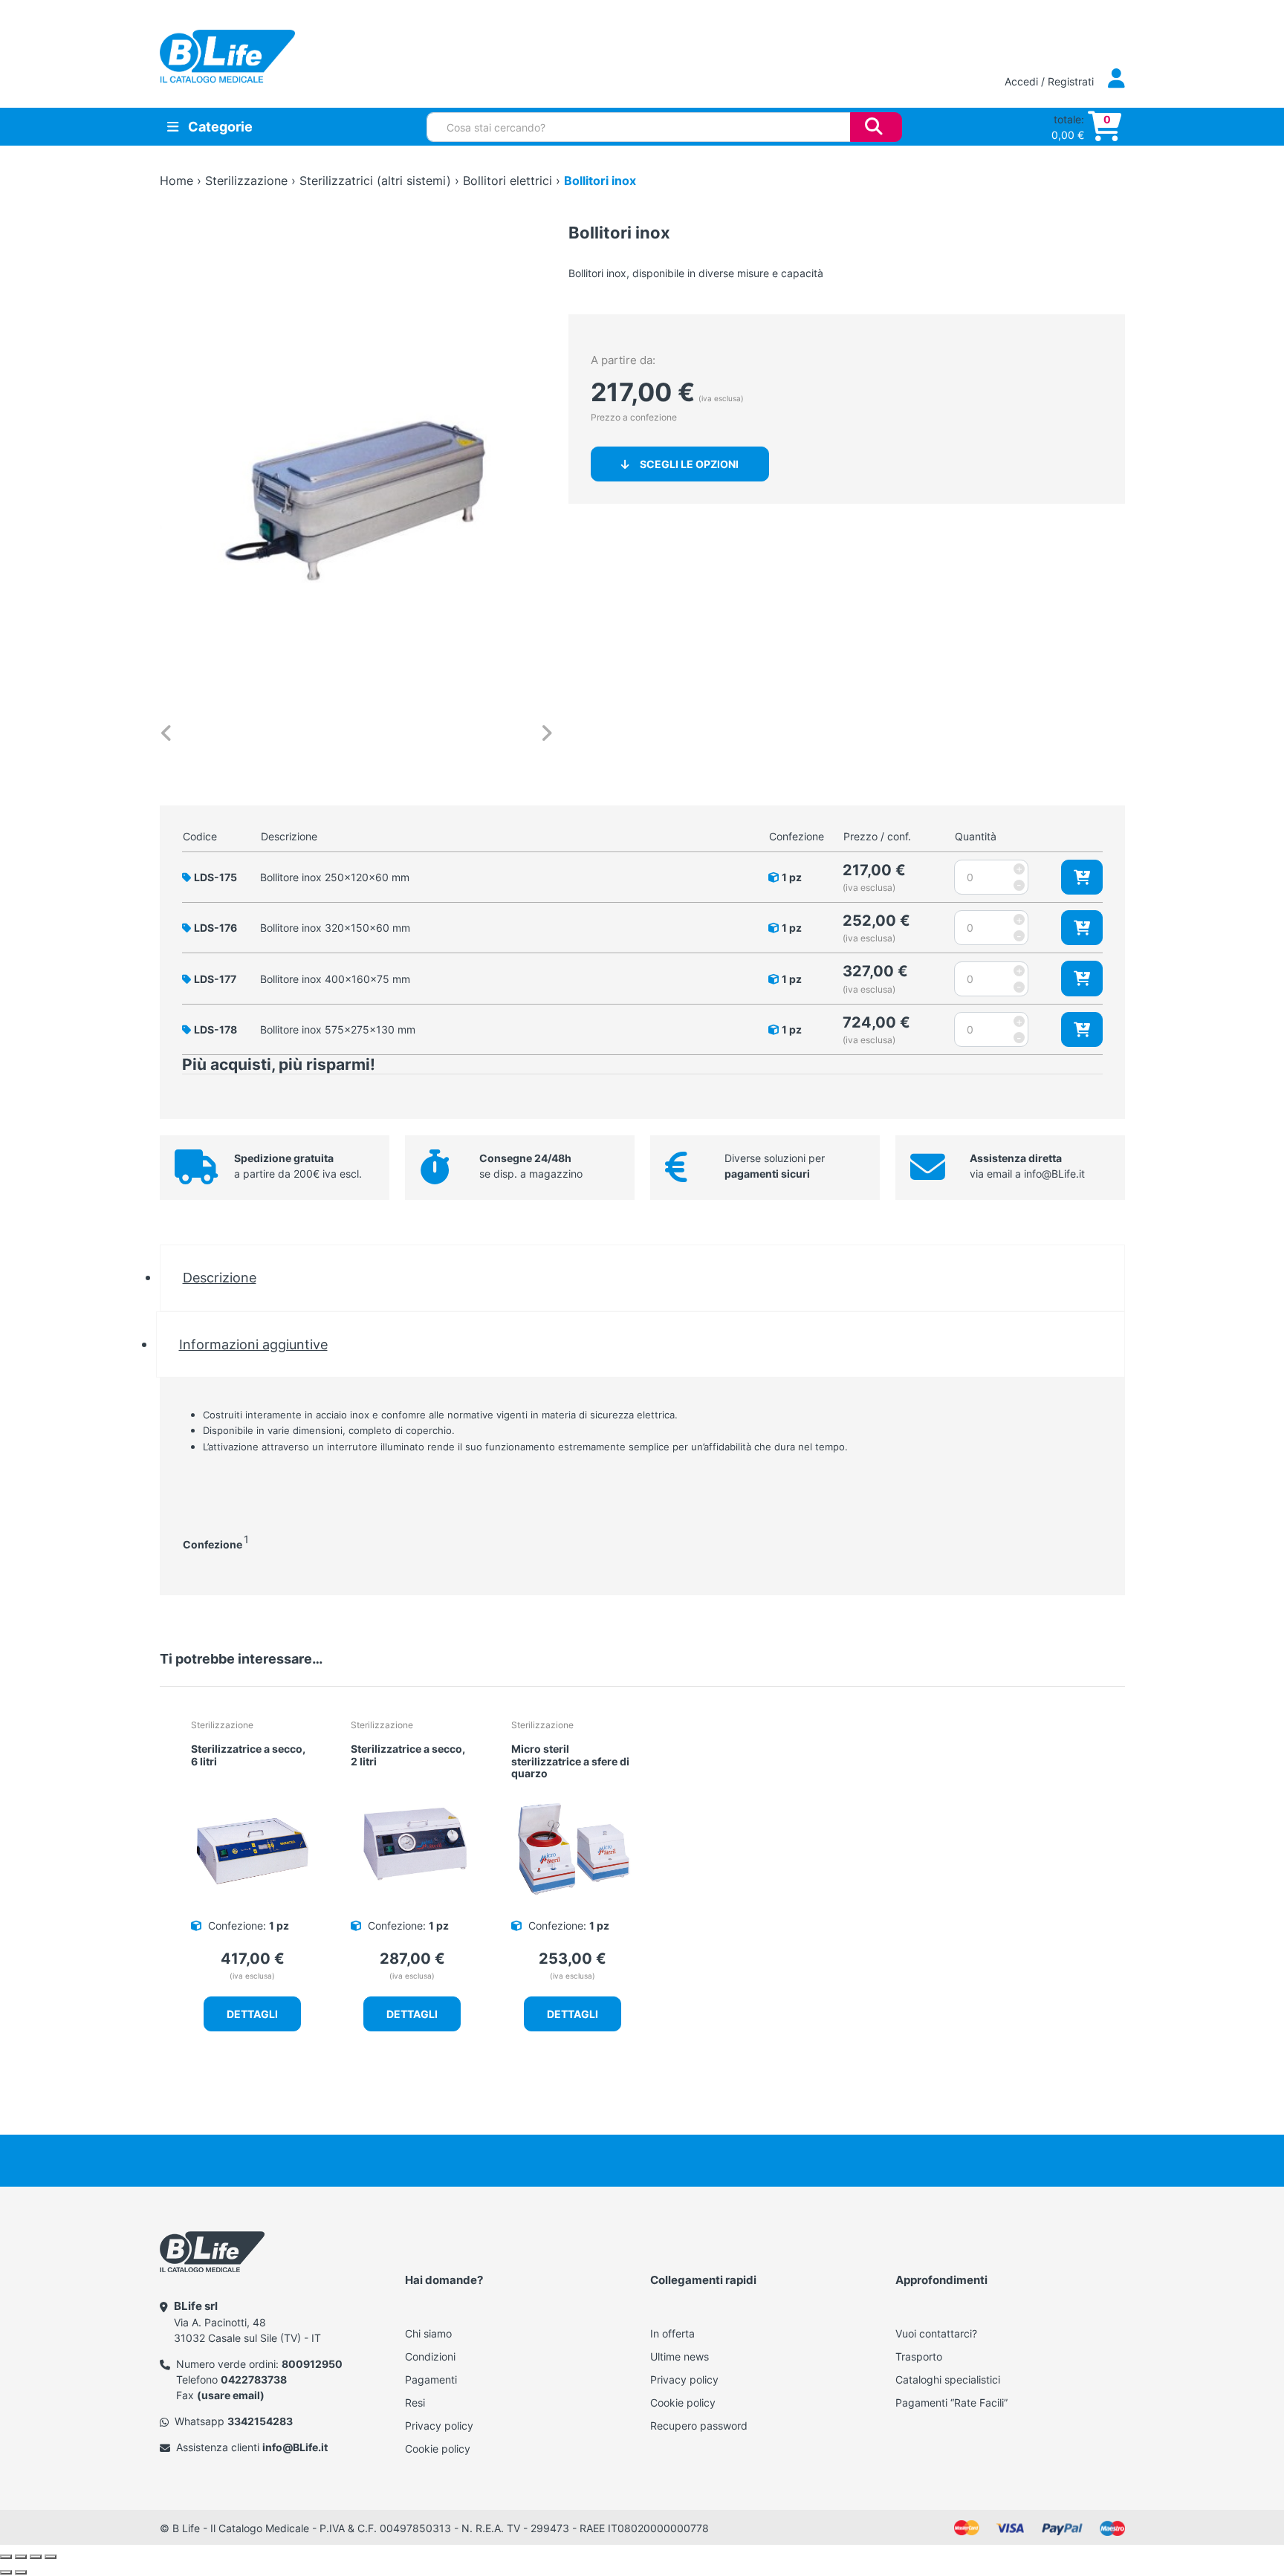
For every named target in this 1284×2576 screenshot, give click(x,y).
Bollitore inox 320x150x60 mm (335, 928)
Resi (415, 2403)
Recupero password (699, 2426)
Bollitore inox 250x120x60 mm (335, 877)
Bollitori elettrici (508, 181)
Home (176, 181)
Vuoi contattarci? (936, 2333)
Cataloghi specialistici (948, 2379)
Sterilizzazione (246, 181)
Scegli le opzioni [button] (689, 464)
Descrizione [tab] (220, 1277)
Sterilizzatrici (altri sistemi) (375, 181)
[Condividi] (36, 2557)
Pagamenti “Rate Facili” (951, 2403)
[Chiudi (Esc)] (51, 2557)
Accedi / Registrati (1051, 81)
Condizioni (430, 2356)
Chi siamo (428, 2333)
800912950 (312, 2364)
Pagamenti (431, 2379)
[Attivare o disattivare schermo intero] (21, 2557)
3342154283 (260, 2421)
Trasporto (919, 2356)
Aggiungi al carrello (1082, 877)
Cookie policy (438, 2449)
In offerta (672, 2333)
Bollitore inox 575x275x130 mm (338, 1029)
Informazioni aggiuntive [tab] (253, 1344)
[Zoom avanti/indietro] (6, 2557)
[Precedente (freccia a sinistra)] (6, 2572)
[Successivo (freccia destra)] (21, 2572)
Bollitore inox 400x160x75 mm (335, 979)
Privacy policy (439, 2426)
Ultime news (680, 2356)
